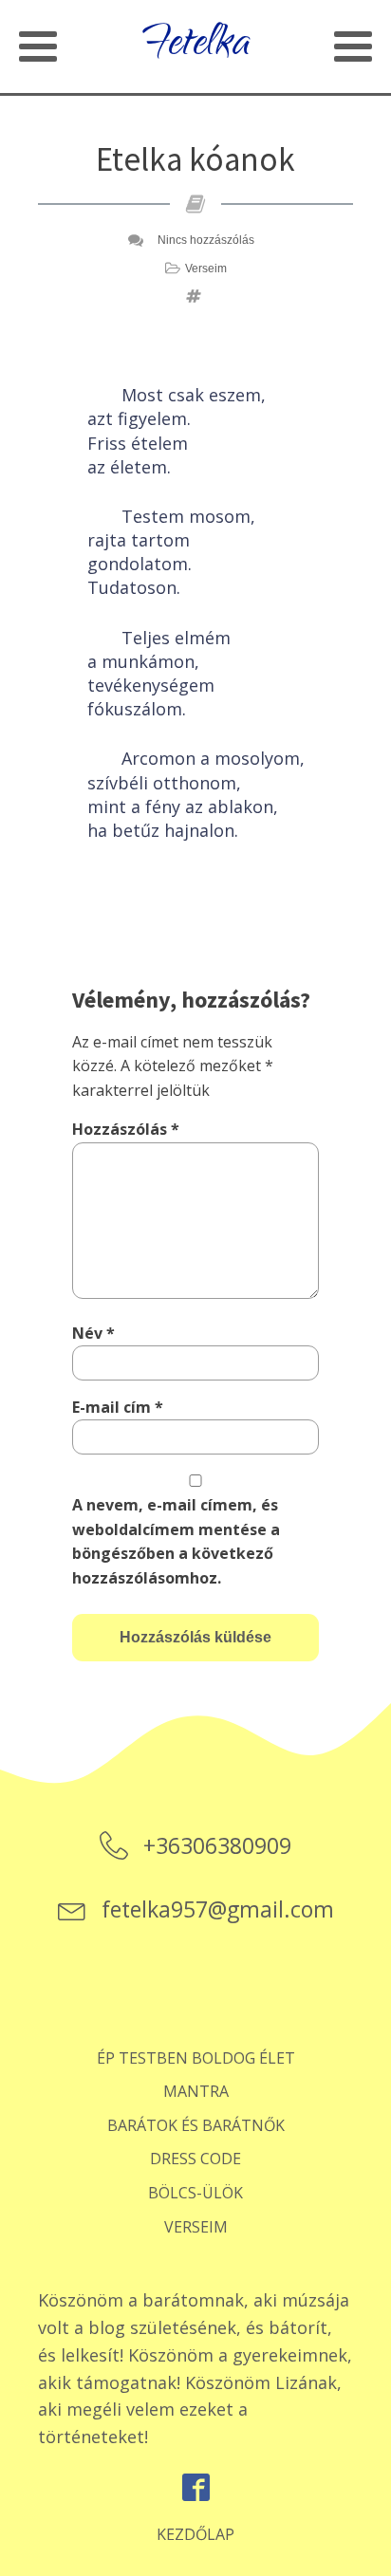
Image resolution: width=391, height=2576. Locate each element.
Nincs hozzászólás (206, 240)
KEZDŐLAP (195, 2534)
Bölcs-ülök (195, 2193)
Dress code (195, 2159)
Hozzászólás (126, 1129)
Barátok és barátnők (196, 2125)
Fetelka (195, 46)
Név (93, 1333)
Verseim (206, 269)
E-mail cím (118, 1407)
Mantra (196, 2091)
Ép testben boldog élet (196, 2058)
